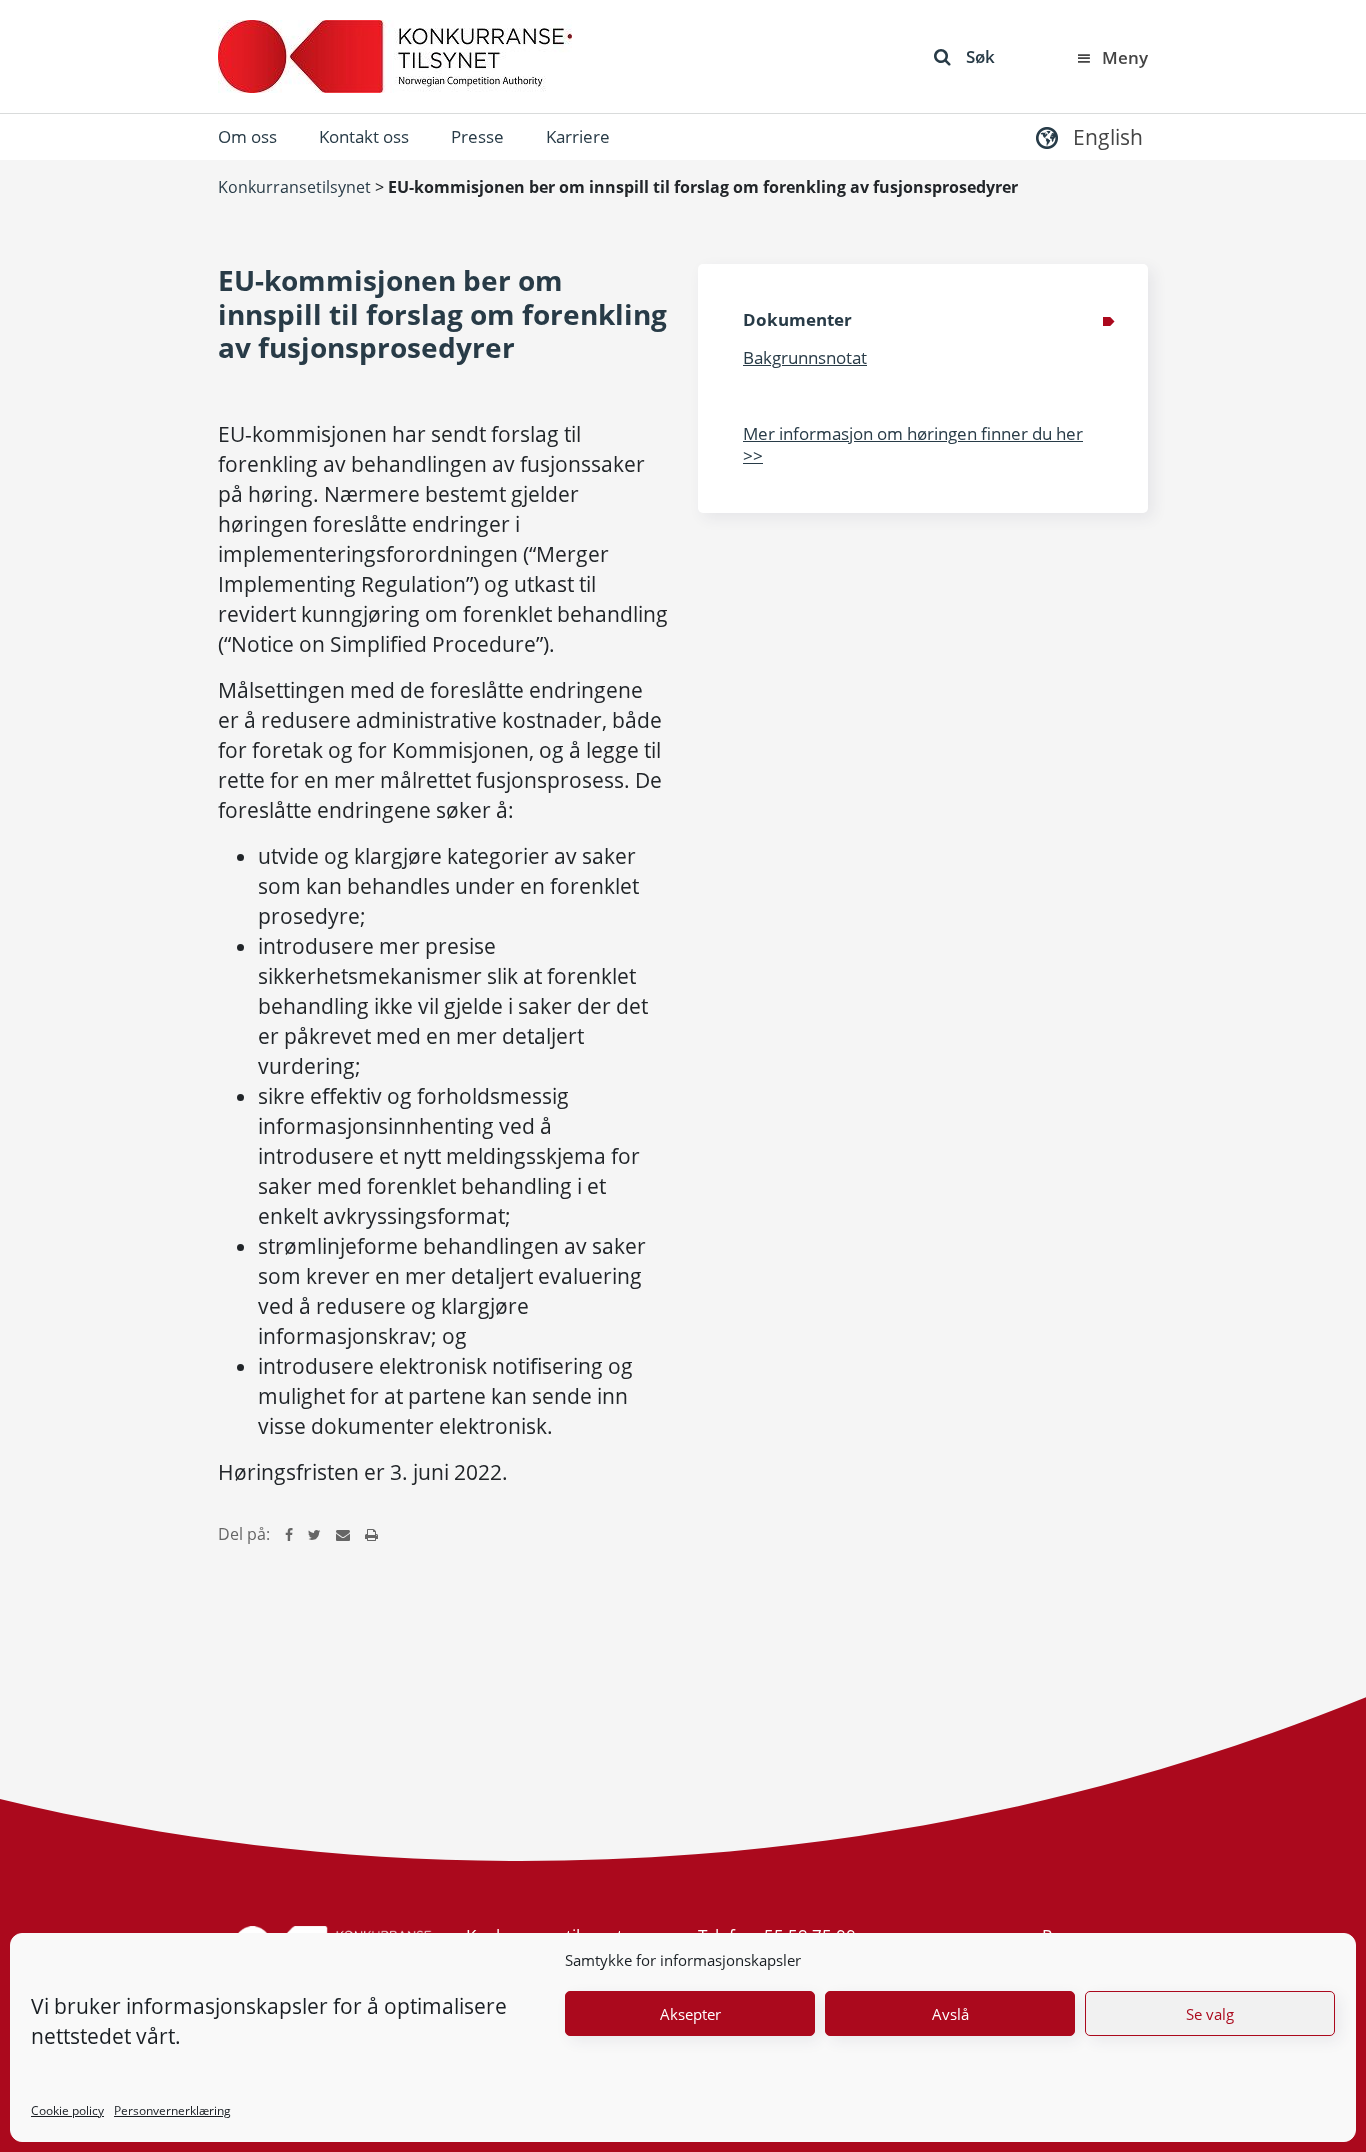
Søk (980, 56)
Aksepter (690, 2014)
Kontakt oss (364, 136)
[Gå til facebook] (289, 1534)
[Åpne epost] (343, 1534)
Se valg (1210, 2014)
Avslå (950, 2014)
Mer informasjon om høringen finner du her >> (913, 444)
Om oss (247, 136)
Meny (1125, 57)
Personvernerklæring (172, 2110)
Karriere (578, 136)
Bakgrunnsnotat (805, 357)
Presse (477, 136)
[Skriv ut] (371, 1534)
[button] (1087, 136)
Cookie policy (67, 2110)
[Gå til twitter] (314, 1534)
